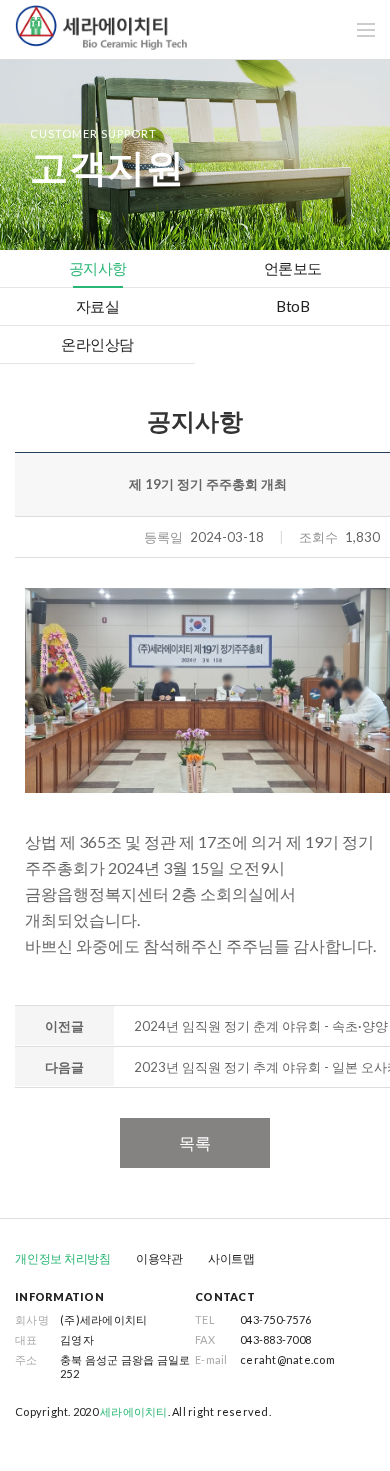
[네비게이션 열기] (366, 30)
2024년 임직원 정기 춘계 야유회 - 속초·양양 (261, 1026)
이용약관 (159, 1258)
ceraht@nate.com (287, 1359)
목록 (195, 1142)
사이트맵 (231, 1258)
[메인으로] (101, 25)
